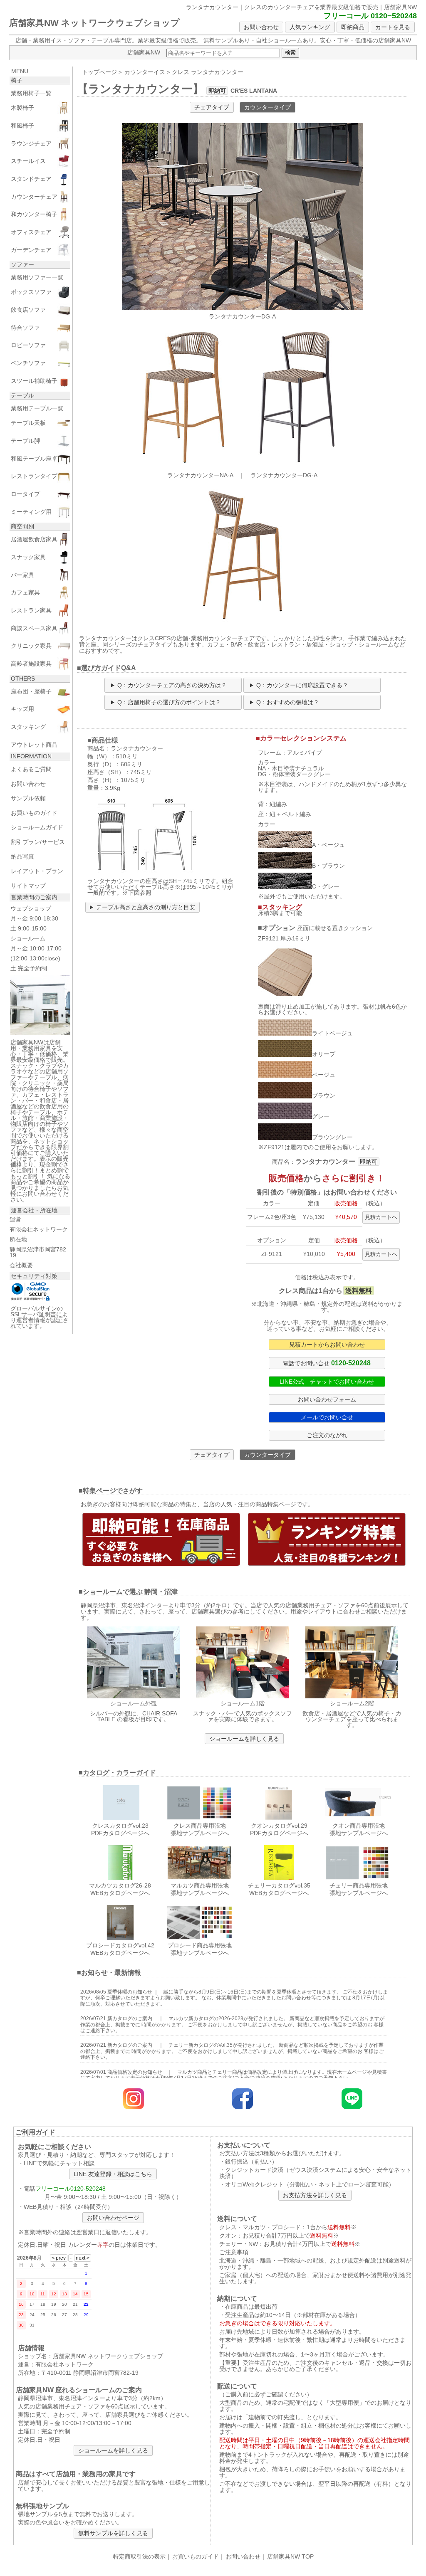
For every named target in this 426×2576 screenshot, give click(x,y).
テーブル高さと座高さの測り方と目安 (146, 907)
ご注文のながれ (327, 1435)
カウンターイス (145, 72)
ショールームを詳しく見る (244, 1739)
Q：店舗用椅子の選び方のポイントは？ (169, 702)
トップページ (99, 72)
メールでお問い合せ (327, 1417)
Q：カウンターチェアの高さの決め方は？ (172, 685)
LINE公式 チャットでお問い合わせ (327, 1382)
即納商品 (353, 27)
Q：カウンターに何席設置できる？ (302, 685)
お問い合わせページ (113, 2218)
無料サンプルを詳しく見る (113, 2533)
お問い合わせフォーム (327, 1399)
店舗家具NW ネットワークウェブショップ (94, 23)
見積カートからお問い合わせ (327, 1345)
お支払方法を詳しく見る (315, 2195)
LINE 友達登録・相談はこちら (113, 2174)
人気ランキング (310, 27)
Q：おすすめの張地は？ (288, 702)
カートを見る (393, 27)
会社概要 (21, 1265)
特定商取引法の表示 (139, 2556)
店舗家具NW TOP (290, 2556)
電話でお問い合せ (327, 1363)
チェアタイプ (212, 107)
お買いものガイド (196, 2556)
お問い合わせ (261, 27)
